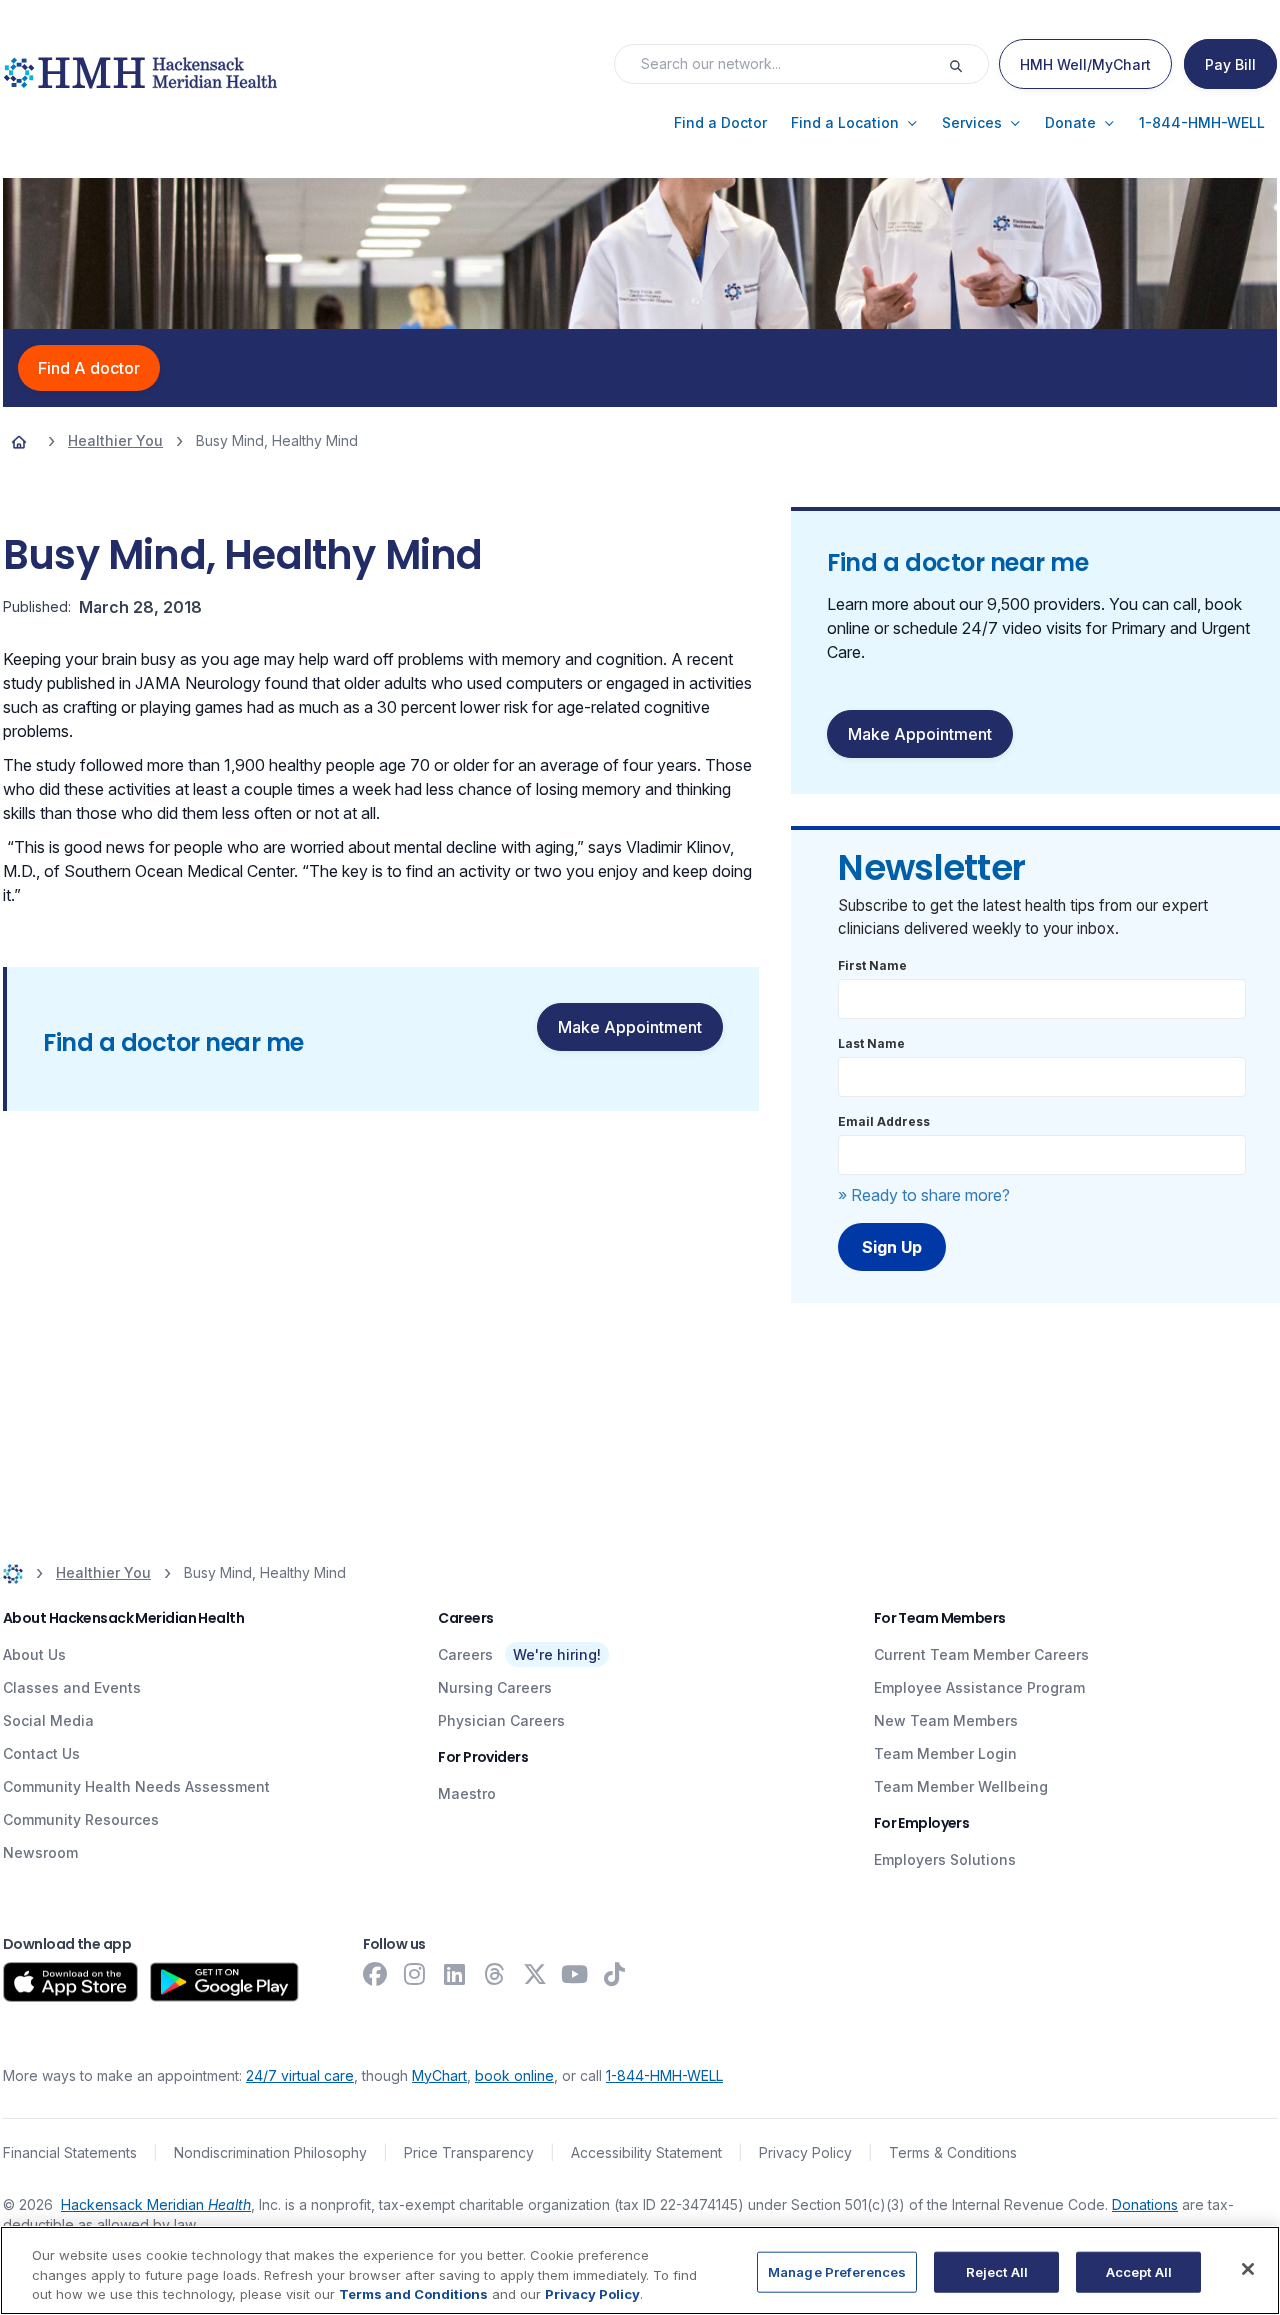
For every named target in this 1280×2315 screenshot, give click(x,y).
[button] (720, 123)
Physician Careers (501, 1720)
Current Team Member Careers (981, 1654)
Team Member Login (945, 1753)
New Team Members (946, 1720)
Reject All (997, 2271)
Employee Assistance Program (979, 1687)
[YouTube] (575, 1974)
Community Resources (81, 1819)
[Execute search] (968, 64)
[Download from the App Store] (70, 1982)
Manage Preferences (837, 2271)
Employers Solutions (945, 1859)
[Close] (1248, 2269)
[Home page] (19, 441)
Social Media (48, 1720)
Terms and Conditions (413, 2294)
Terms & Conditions (953, 2152)
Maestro (467, 1793)
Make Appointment (630, 1027)
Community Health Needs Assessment (136, 1786)
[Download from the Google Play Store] (224, 1982)
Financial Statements (70, 2152)
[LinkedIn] (455, 1974)
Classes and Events (72, 1687)
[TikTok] (615, 1974)
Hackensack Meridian (156, 2204)
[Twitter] (535, 1974)
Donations (1145, 2204)
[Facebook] (375, 1974)
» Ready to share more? (924, 1195)
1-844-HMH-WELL (664, 2075)
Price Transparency (469, 2152)
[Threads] (495, 1974)
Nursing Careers (495, 1687)
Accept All (1139, 2271)
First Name (872, 965)
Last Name (871, 1043)
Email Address (884, 1121)
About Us (34, 1654)
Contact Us (41, 1753)
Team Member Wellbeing (961, 1786)
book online (514, 2075)
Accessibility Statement (646, 2152)
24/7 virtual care (300, 2075)
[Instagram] (415, 1974)
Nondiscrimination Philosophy (270, 2152)
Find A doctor (89, 368)
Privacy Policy (805, 2152)
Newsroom (40, 1852)
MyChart (439, 2075)
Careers (465, 1654)
